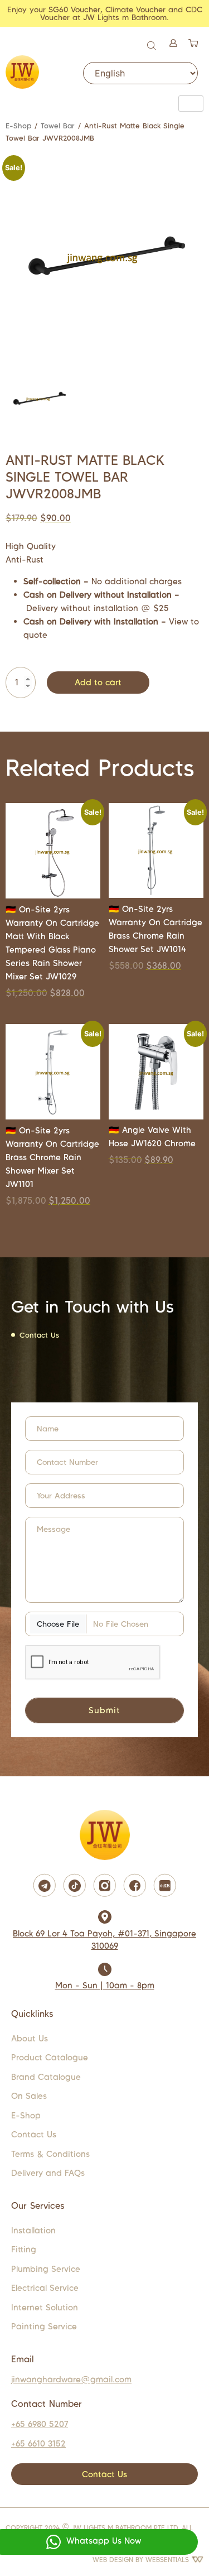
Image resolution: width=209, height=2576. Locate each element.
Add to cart (98, 682)
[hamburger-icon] (191, 104)
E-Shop (18, 126)
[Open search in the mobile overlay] (153, 44)
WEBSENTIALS (168, 2560)
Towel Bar (58, 126)
